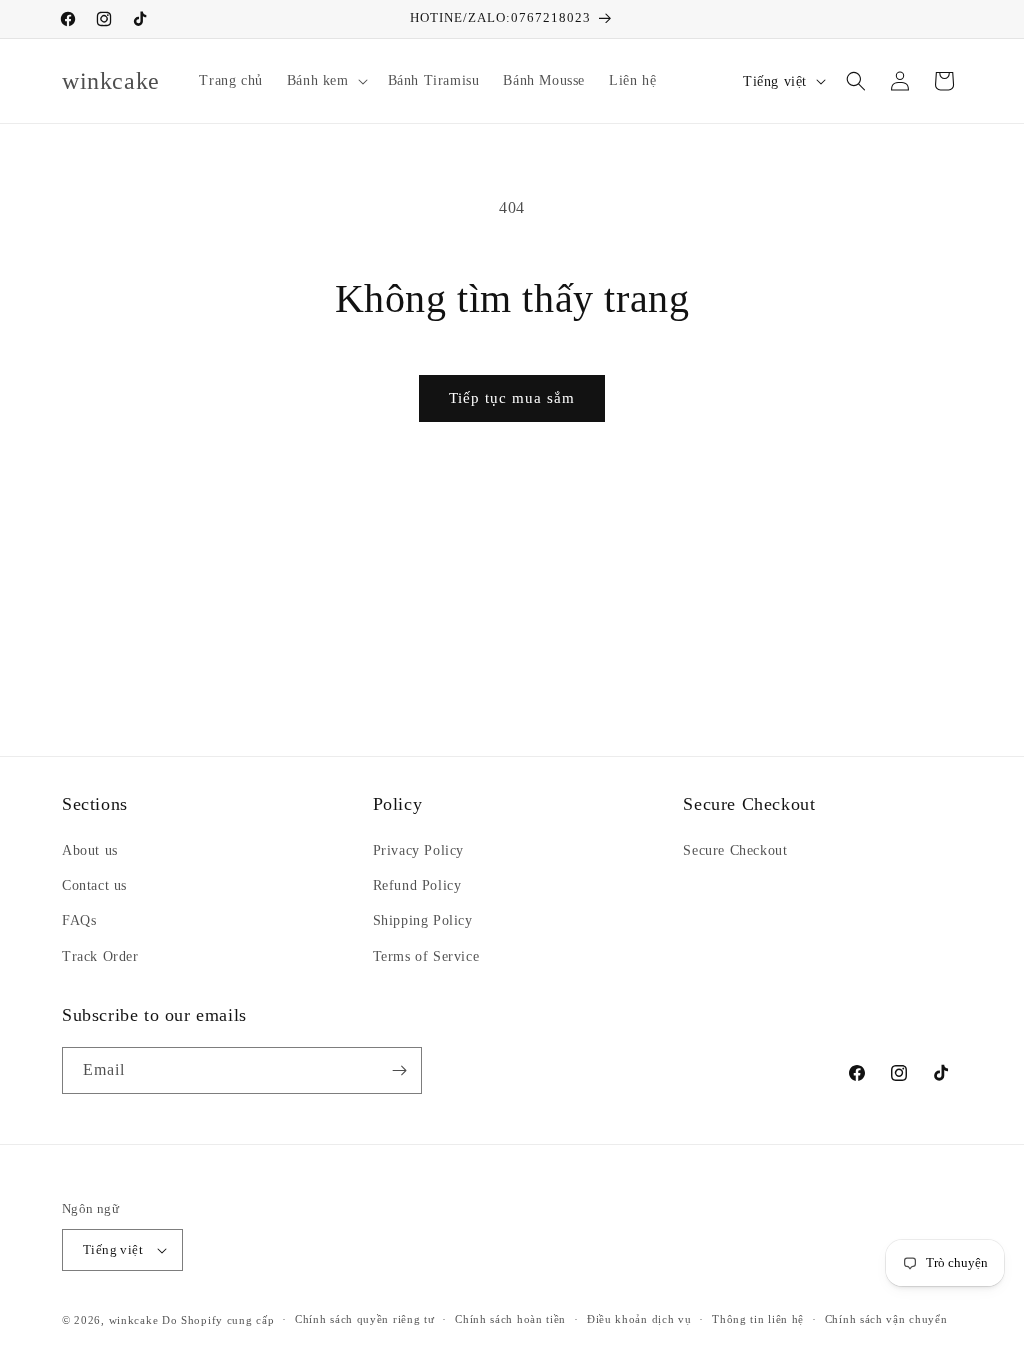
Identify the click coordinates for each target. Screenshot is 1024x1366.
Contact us (94, 885)
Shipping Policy (423, 920)
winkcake (134, 1320)
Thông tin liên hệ (758, 1319)
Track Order (100, 956)
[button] (325, 81)
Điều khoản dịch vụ (639, 1319)
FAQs (79, 920)
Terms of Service (426, 956)
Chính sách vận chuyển (886, 1319)
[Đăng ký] (399, 1070)
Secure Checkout (735, 850)
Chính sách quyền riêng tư (365, 1319)
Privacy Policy (418, 850)
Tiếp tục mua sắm (512, 398)
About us (90, 850)
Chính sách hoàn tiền (510, 1319)
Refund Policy (417, 885)
